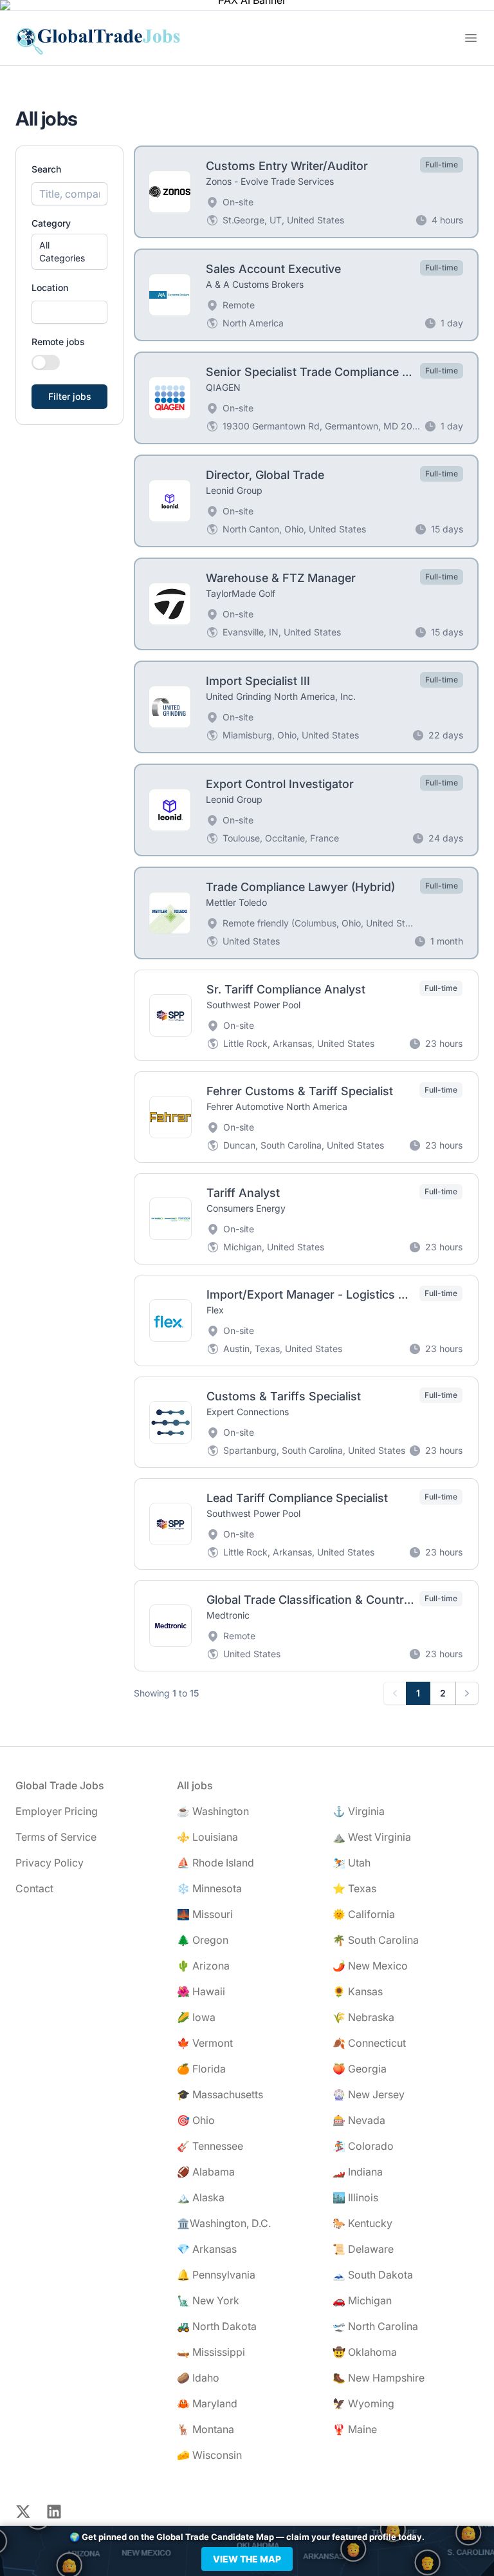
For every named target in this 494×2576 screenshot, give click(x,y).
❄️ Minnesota (209, 1888)
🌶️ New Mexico (370, 1966)
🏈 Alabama (206, 2172)
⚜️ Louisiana (207, 1837)
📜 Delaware (363, 2249)
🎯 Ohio (196, 2120)
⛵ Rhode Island (215, 1863)
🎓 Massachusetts (220, 2094)
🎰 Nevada (359, 2120)
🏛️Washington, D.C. (224, 2223)
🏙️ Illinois (355, 2197)
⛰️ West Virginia (372, 1837)
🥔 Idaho (198, 2378)
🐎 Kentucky (362, 2223)
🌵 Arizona (203, 1966)
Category (51, 223)
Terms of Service (56, 1837)
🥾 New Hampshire (379, 2378)
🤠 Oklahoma (365, 2352)
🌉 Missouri (205, 1914)
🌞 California (364, 1914)
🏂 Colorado (363, 2146)
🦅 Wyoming (363, 2403)
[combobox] (69, 312)
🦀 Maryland (207, 2403)
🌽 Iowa (196, 2017)
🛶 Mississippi (211, 2352)
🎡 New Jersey (369, 2094)
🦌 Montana (206, 2429)
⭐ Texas (354, 1888)
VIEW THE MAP (247, 2559)
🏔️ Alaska (201, 2197)
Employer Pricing (57, 1811)
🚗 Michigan (362, 2300)
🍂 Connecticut (369, 2043)
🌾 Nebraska (363, 2017)
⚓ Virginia (359, 1811)
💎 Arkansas (207, 2249)
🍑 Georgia (360, 2069)
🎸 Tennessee (210, 2146)
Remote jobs (58, 342)
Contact (34, 1888)
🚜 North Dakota (217, 2326)
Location (50, 287)
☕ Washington (213, 1811)
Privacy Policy (50, 1863)
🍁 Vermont (205, 2043)
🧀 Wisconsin (209, 2455)
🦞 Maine (355, 2429)
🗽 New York (208, 2300)
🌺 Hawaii (201, 1991)
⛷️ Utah (352, 1863)
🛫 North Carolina (375, 2326)
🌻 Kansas (358, 1991)
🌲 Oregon (203, 1940)
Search (46, 169)
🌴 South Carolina (376, 1940)
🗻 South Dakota (373, 2275)
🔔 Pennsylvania (216, 2275)
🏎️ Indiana (358, 2172)
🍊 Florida (201, 2069)
